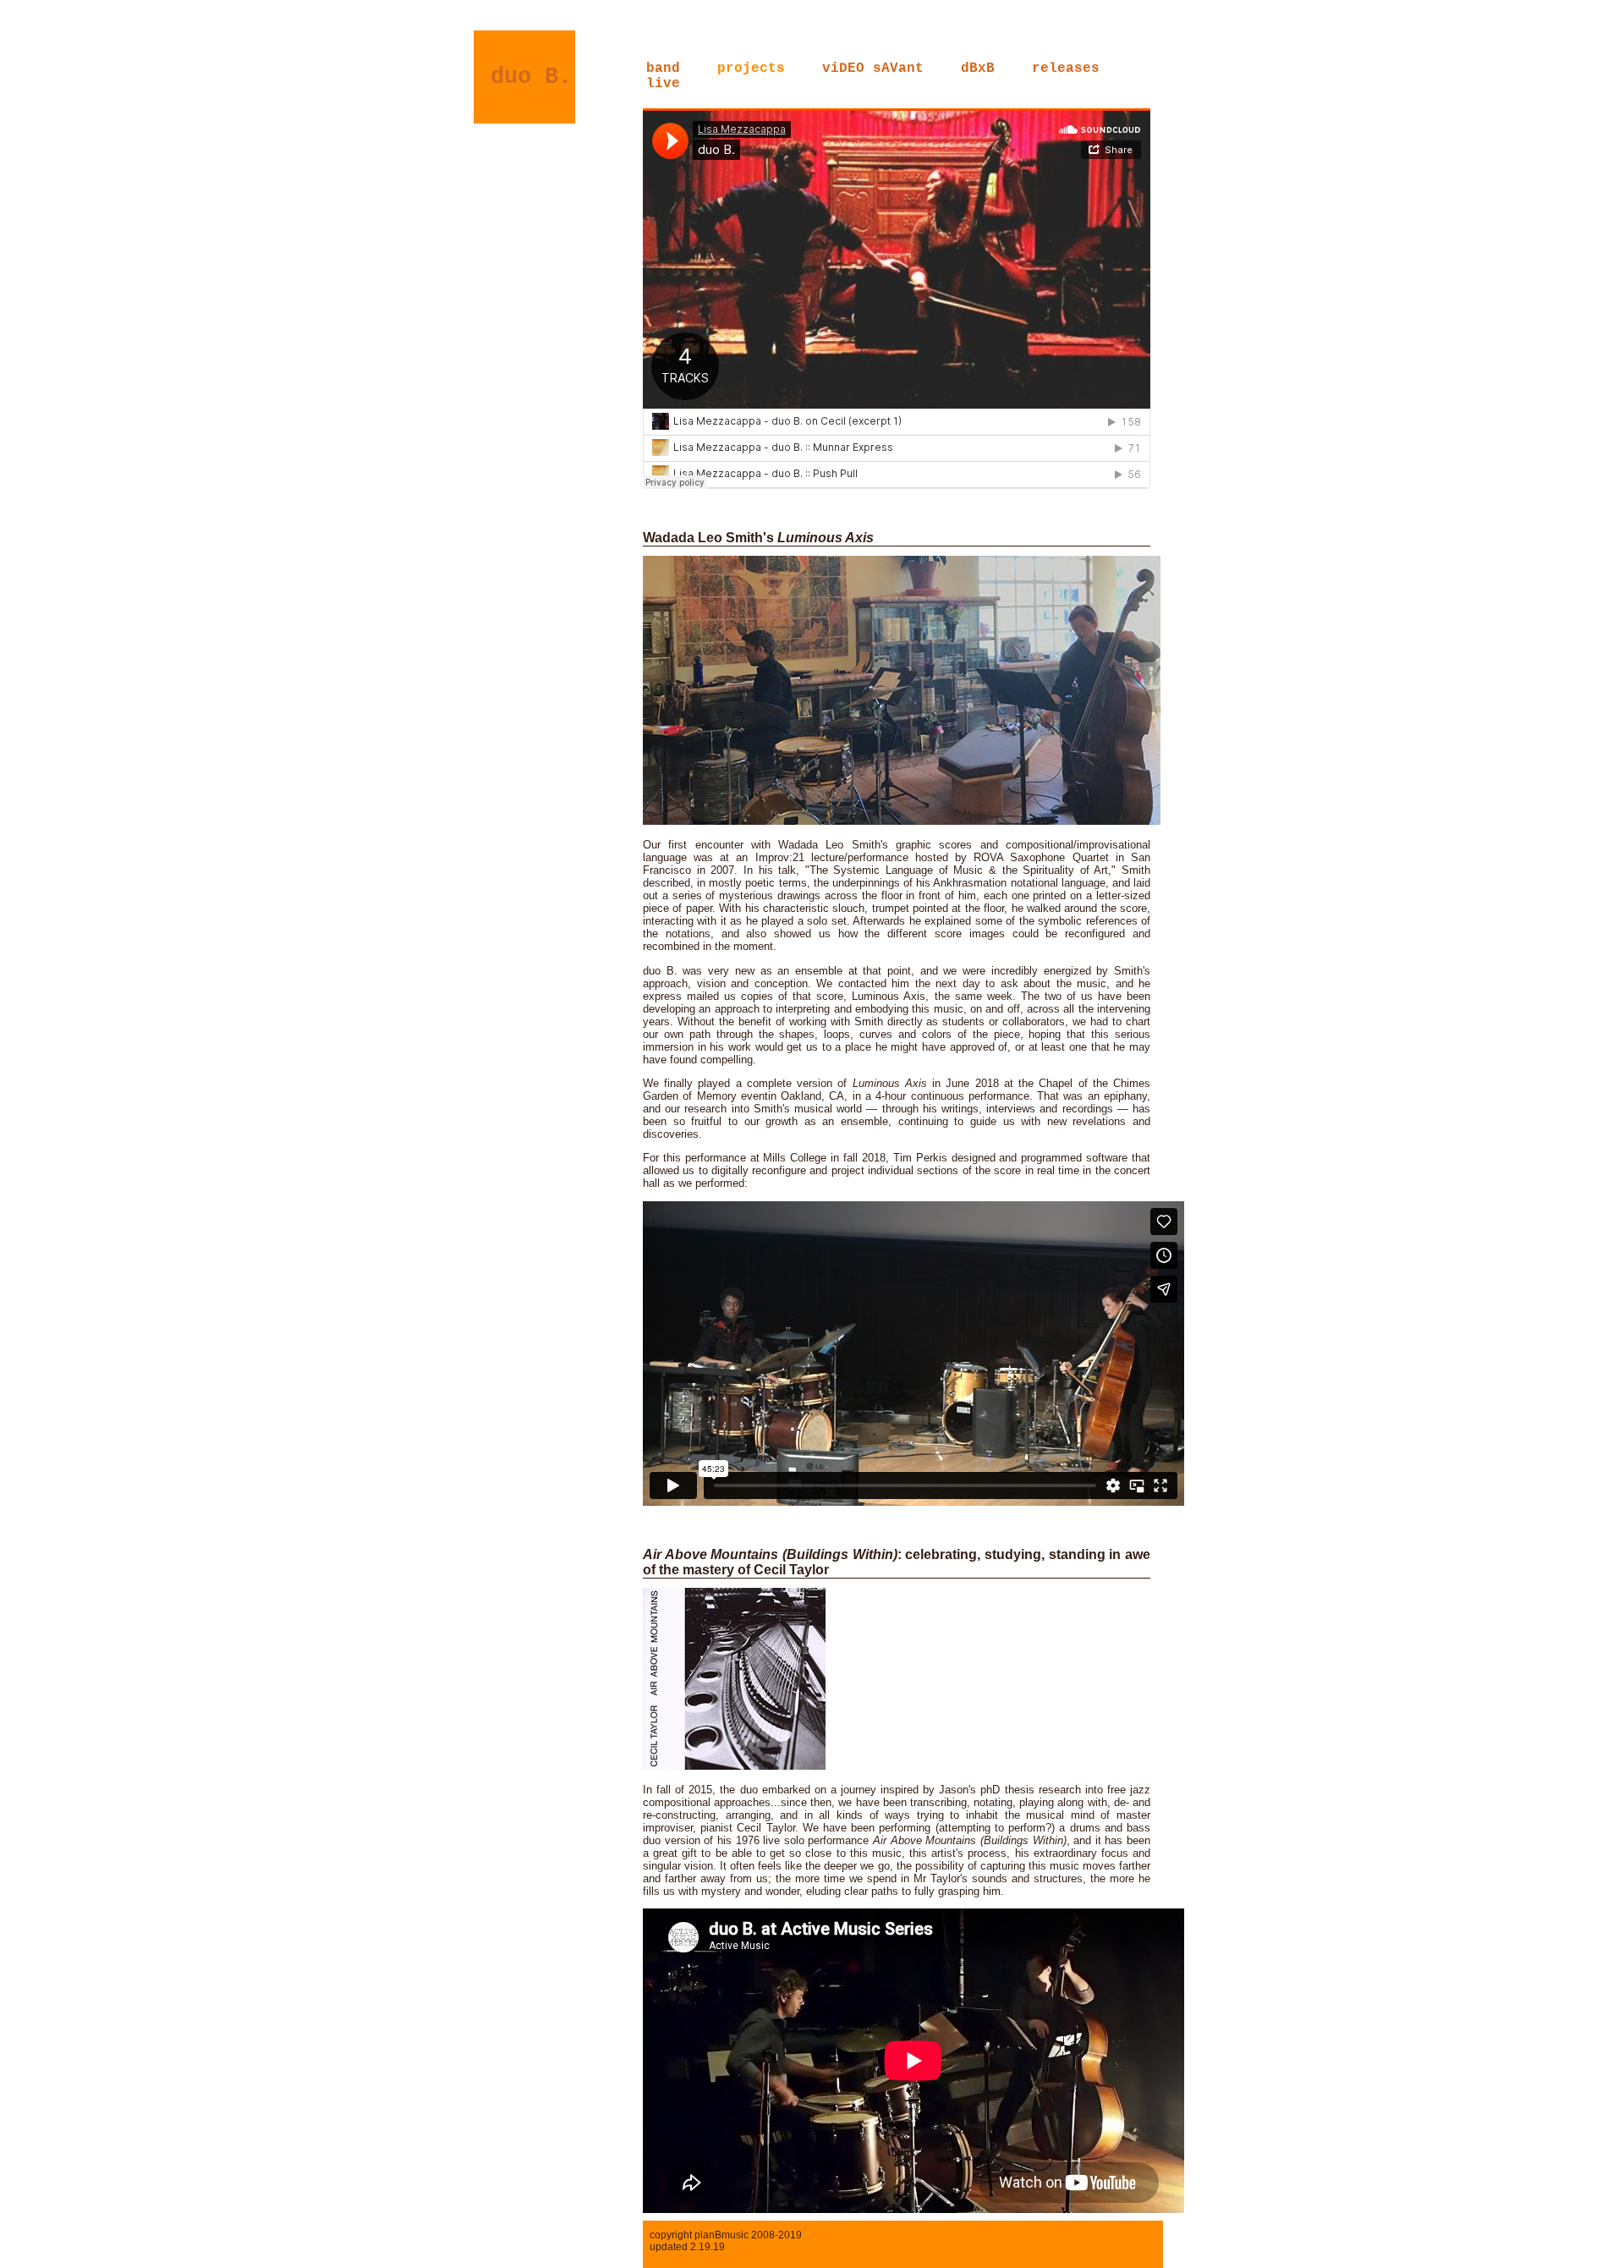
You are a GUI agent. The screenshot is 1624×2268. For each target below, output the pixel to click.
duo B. (531, 77)
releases (1066, 69)
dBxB (978, 69)
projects (751, 69)
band (663, 69)
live (663, 84)
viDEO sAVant (873, 69)
